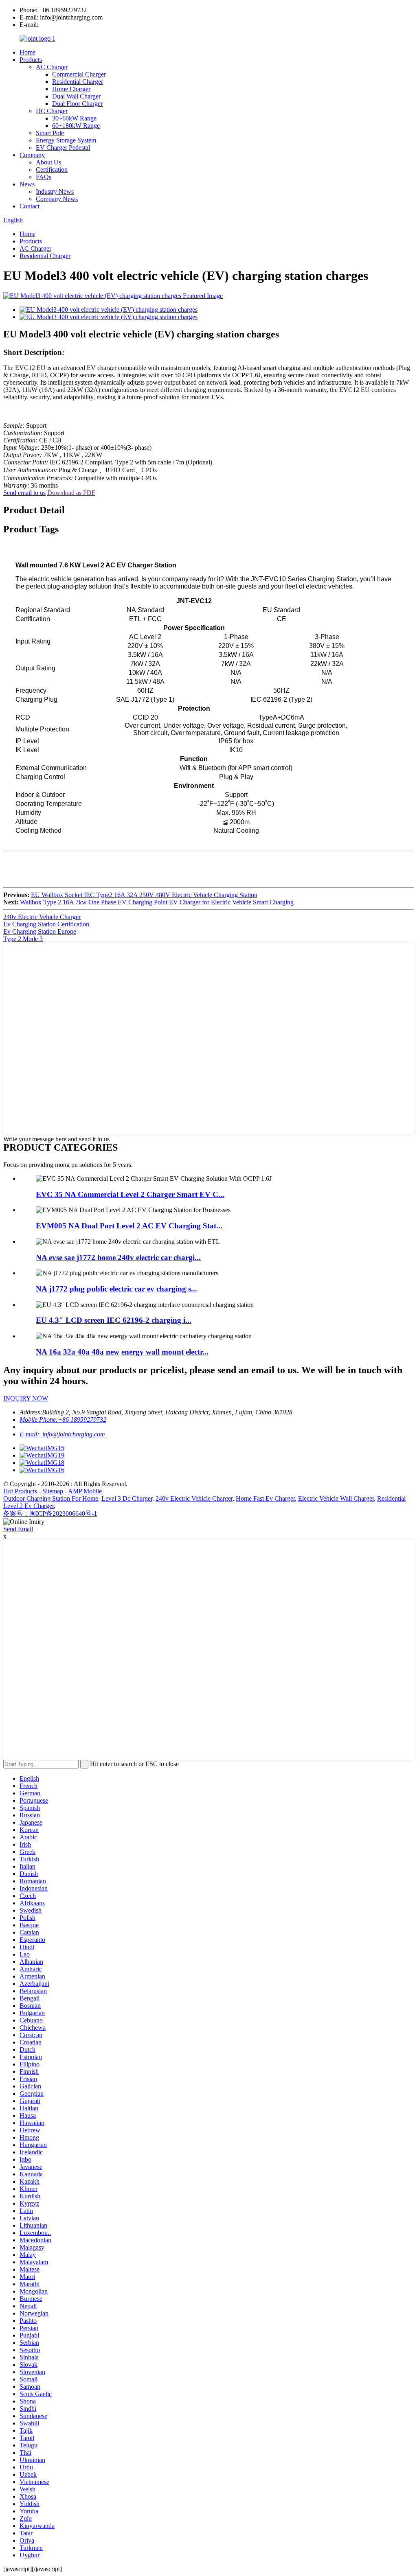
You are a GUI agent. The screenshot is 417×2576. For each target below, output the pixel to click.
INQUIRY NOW (26, 1398)
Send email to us (24, 493)
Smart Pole (50, 133)
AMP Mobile (85, 1491)
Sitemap (53, 1491)
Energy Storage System (66, 140)
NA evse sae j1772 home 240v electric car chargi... (118, 1257)
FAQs (44, 177)
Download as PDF (71, 493)
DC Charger (52, 111)
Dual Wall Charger (76, 96)
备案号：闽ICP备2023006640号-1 (50, 1513)
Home (27, 52)
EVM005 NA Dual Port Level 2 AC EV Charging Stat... (129, 1226)
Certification (52, 170)
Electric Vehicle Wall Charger (336, 1498)
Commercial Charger (79, 74)
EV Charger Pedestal (63, 148)
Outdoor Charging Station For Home (51, 1498)
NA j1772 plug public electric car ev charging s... (116, 1289)
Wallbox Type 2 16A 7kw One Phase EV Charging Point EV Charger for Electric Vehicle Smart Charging (157, 902)
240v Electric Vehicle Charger (42, 917)
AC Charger (52, 67)
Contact (30, 206)
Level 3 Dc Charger (127, 1498)
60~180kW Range (76, 126)
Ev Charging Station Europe (40, 931)
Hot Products (20, 1491)
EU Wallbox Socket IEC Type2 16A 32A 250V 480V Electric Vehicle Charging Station (144, 895)
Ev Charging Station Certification (46, 924)
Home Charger (71, 89)
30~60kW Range (74, 118)
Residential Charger (78, 82)
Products (31, 60)
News (27, 184)
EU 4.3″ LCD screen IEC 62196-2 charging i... (114, 1320)
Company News (57, 199)
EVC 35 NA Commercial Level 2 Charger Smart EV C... (130, 1194)
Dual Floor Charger (77, 104)
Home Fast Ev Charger (265, 1498)
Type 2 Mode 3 (23, 939)
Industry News (55, 192)
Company (32, 155)
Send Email (18, 1529)
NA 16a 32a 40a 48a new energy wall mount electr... (122, 1352)
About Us (48, 162)
